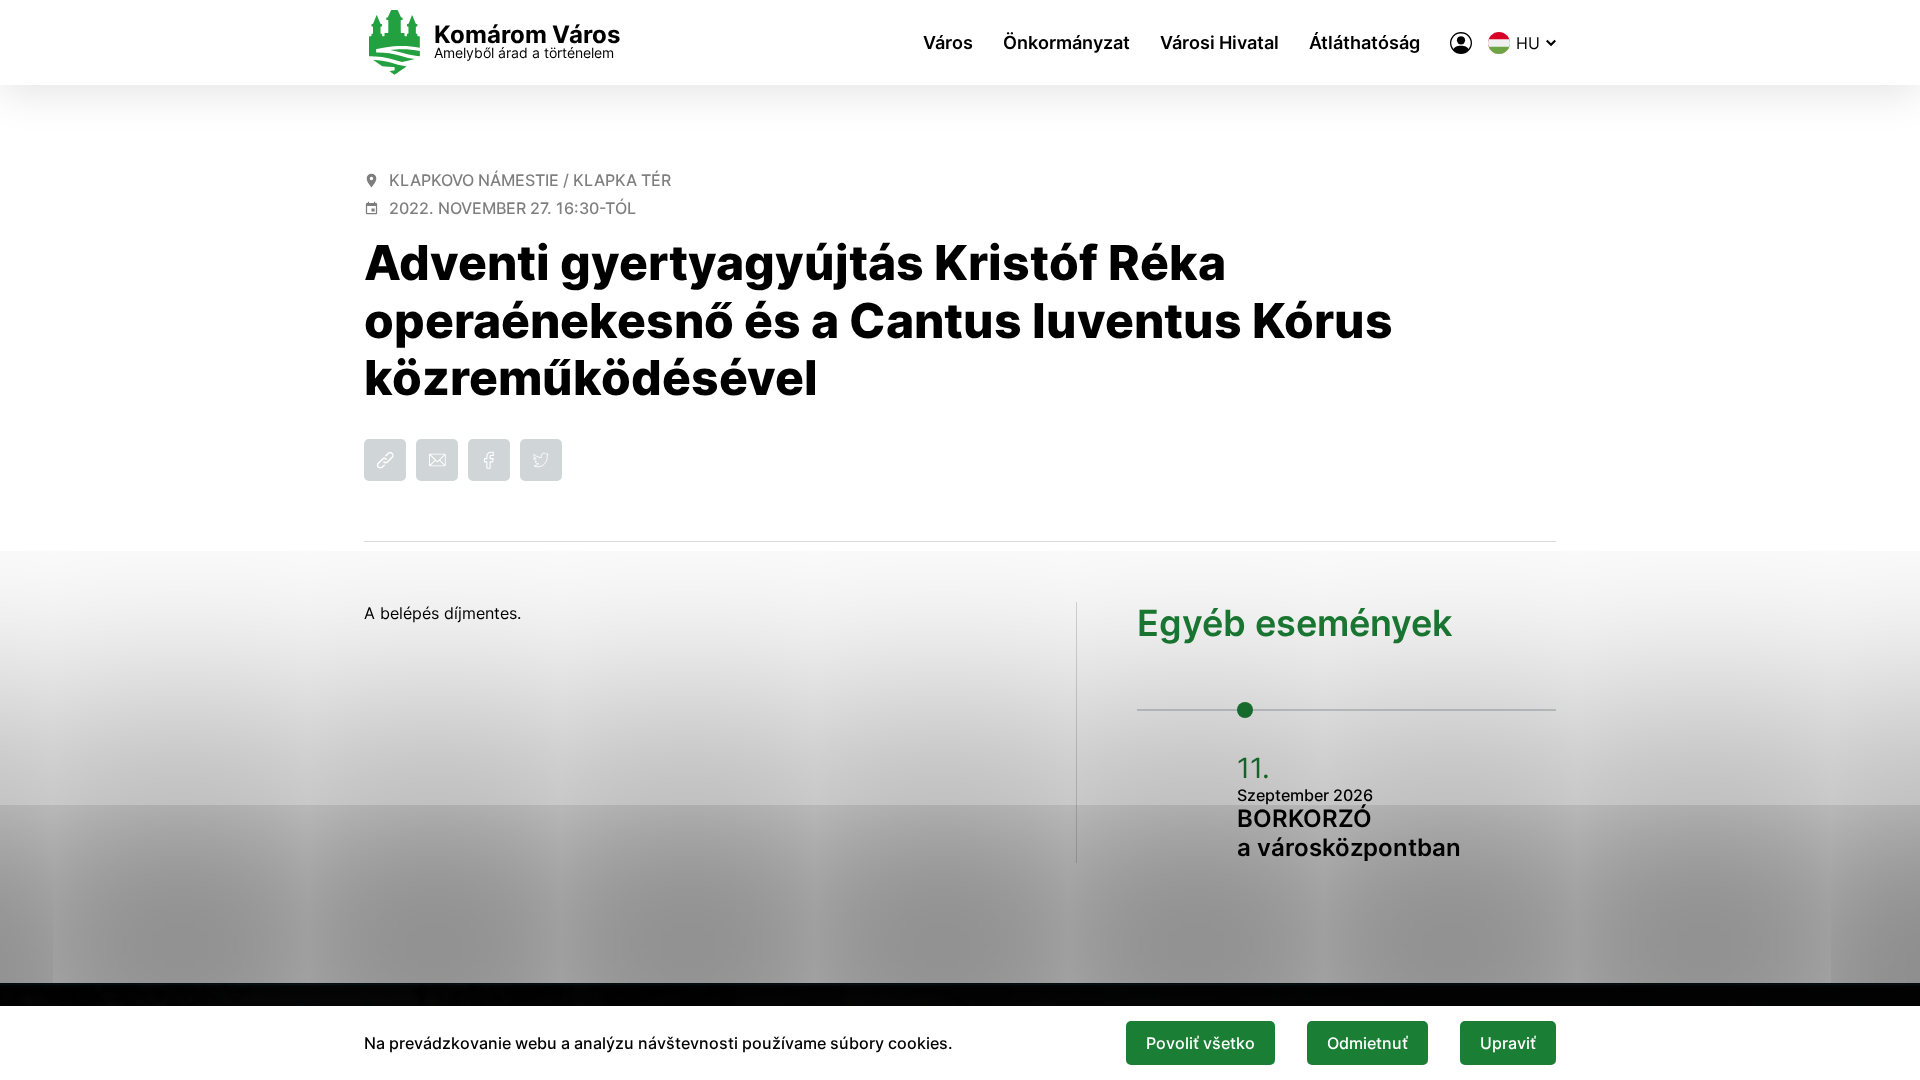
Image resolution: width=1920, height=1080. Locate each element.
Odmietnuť (1367, 1043)
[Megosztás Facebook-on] (489, 460)
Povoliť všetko (1200, 1043)
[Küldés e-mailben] (437, 460)
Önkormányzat (1066, 42)
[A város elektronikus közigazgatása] (1461, 43)
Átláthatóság (1364, 42)
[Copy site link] (385, 460)
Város (948, 42)
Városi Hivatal (1219, 42)
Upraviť (1508, 1043)
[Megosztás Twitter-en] (541, 460)
